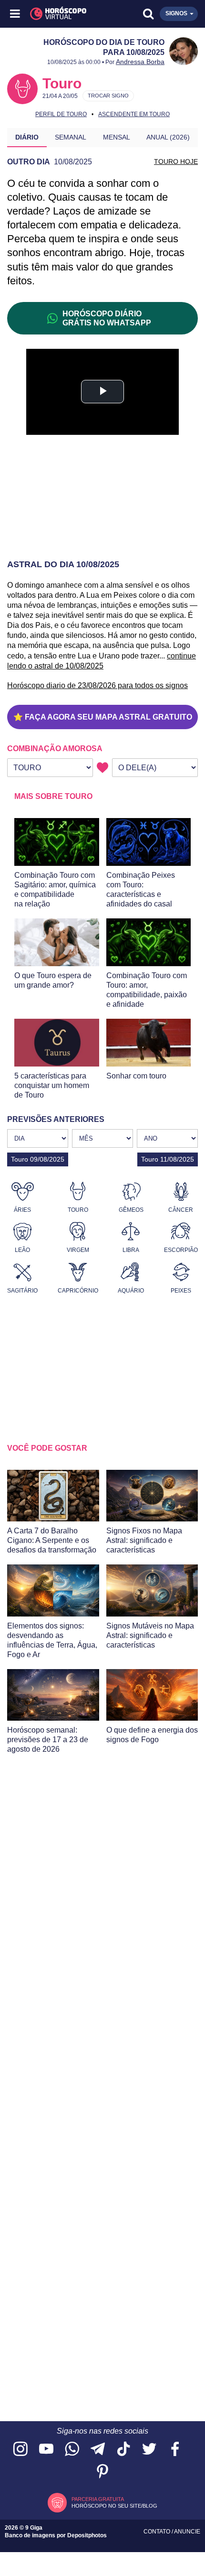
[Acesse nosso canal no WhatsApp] (72, 2450)
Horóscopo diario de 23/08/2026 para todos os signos (97, 685)
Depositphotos (87, 2535)
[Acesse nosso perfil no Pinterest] (102, 2472)
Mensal (117, 137)
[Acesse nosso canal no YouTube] (46, 2450)
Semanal (71, 137)
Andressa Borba (140, 62)
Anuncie (187, 2532)
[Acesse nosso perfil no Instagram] (20, 2450)
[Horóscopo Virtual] (60, 14)
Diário (27, 137)
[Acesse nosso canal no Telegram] (98, 2450)
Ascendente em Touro (134, 114)
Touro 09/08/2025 (38, 1159)
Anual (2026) (168, 137)
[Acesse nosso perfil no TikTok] (123, 2450)
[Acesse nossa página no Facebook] (175, 2450)
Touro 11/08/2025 (168, 1159)
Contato (158, 2532)
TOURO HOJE (176, 162)
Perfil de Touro (61, 114)
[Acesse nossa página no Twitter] (149, 2450)
